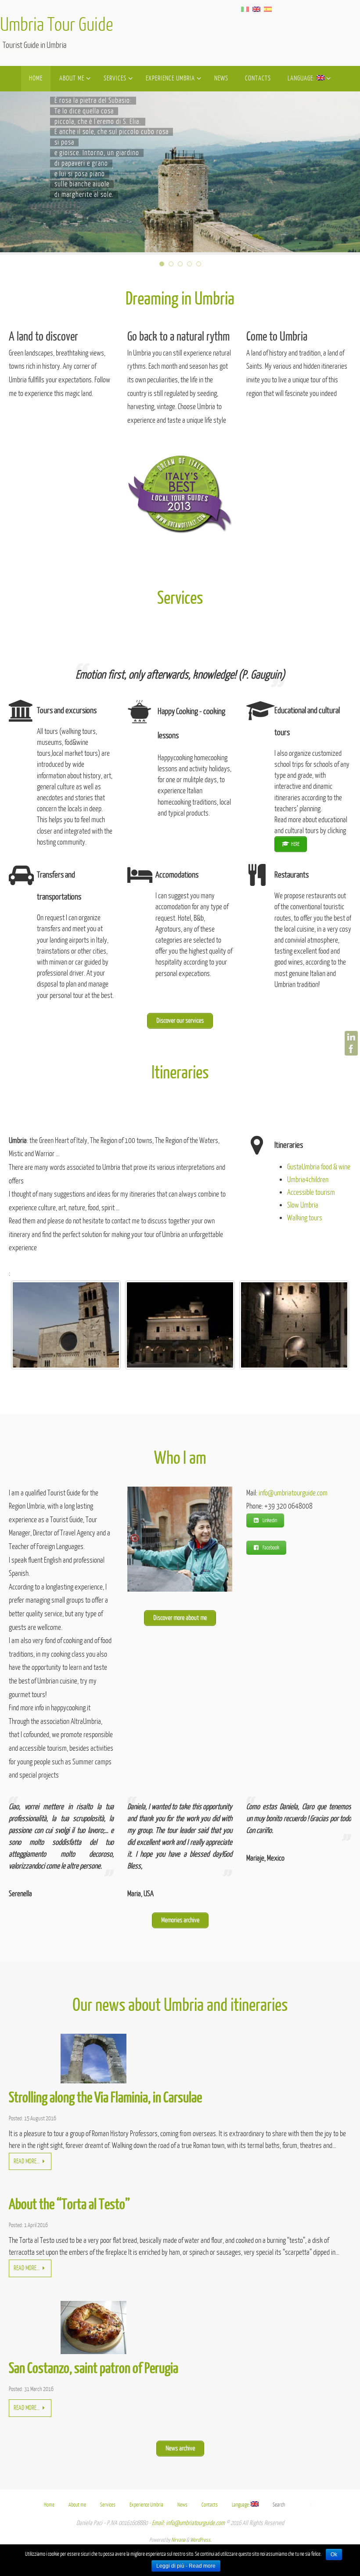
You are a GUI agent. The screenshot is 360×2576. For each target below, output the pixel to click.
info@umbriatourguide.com (293, 1493)
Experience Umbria (146, 2505)
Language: (241, 2505)
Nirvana (178, 2540)
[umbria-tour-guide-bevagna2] (66, 1325)
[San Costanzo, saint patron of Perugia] (94, 2352)
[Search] (312, 2504)
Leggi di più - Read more (186, 2566)
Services (108, 2505)
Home (49, 2505)
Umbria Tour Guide (57, 25)
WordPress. (201, 2540)
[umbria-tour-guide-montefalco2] (294, 1325)
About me (77, 2505)
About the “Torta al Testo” (69, 2205)
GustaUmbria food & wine (319, 1167)
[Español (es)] (268, 9)
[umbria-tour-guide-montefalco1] (180, 1325)
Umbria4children (308, 1180)
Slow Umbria (303, 1205)
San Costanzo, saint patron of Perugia (94, 2369)
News (182, 2505)
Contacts (210, 2505)
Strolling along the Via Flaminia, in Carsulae (105, 2098)
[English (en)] (256, 9)
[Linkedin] (351, 1038)
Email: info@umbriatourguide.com (188, 2523)
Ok (334, 2554)
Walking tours (305, 1218)
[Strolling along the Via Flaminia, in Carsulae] (94, 2081)
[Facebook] (351, 1049)
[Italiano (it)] (245, 9)
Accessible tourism (311, 1192)
